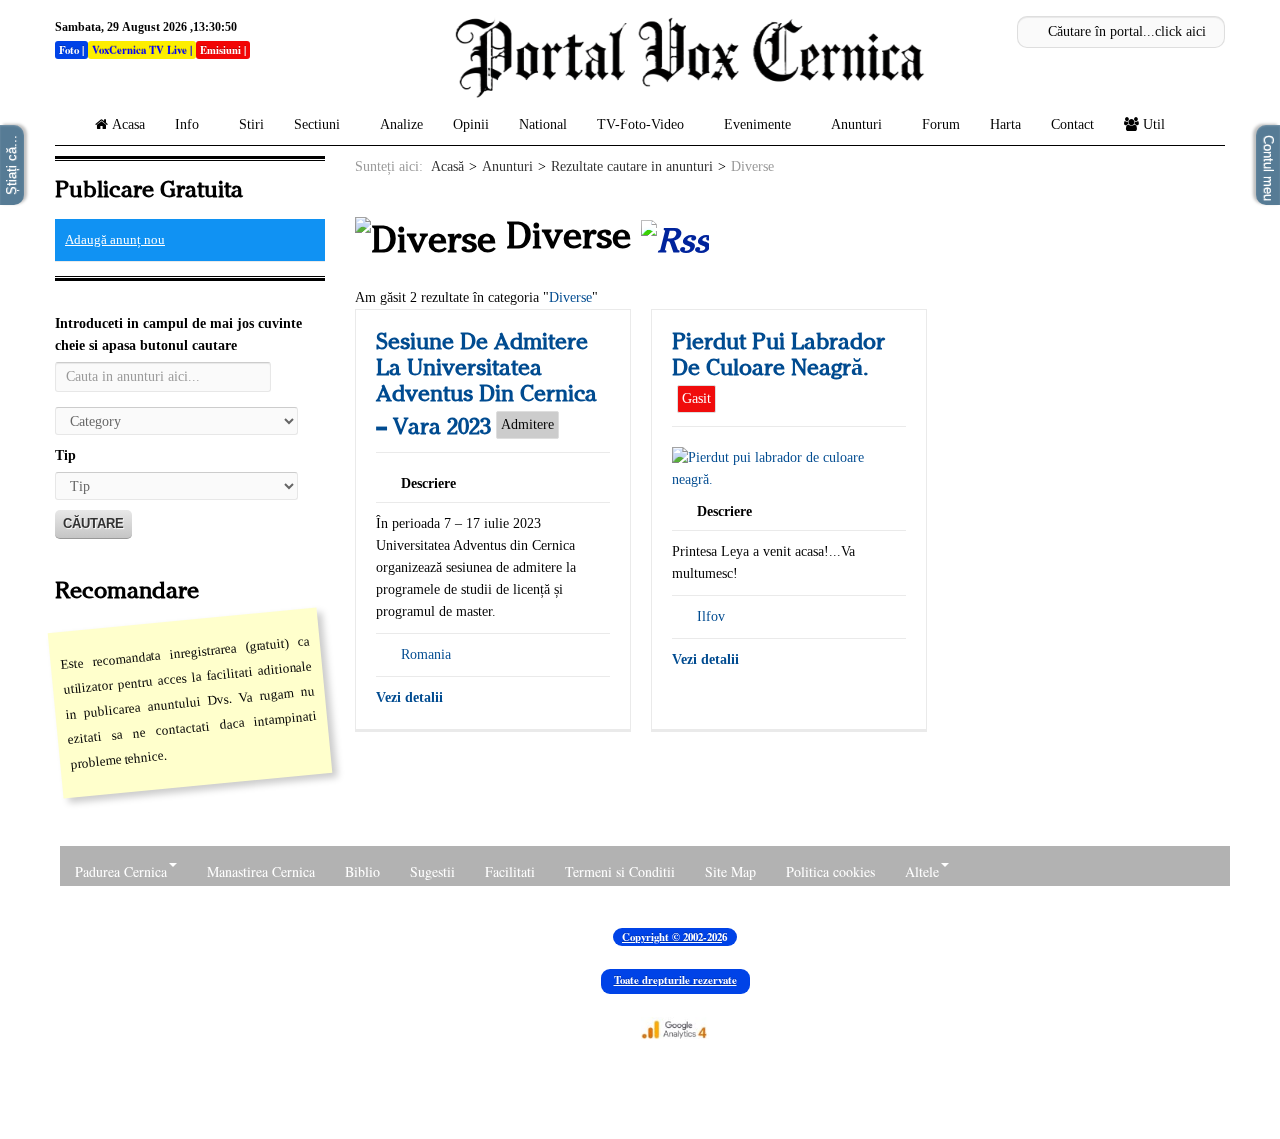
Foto (69, 50)
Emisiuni (220, 50)
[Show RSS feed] (675, 236)
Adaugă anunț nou (115, 239)
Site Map (730, 871)
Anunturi (856, 124)
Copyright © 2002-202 (672, 937)
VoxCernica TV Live (139, 50)
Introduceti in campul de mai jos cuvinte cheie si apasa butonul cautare (178, 334)
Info (187, 124)
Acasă (447, 166)
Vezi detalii (409, 697)
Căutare (93, 524)
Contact (1072, 124)
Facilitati (510, 871)
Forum (941, 124)
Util (1154, 124)
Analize (401, 124)
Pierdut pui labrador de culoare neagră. (778, 354)
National (543, 124)
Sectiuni (317, 124)
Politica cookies (830, 871)
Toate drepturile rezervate (675, 980)
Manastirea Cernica (261, 871)
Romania (426, 654)
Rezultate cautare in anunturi (632, 166)
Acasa (128, 124)
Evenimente (757, 124)
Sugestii (432, 871)
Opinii (471, 124)
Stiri (251, 124)
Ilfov (711, 616)
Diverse (570, 297)
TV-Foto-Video (640, 124)
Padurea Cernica (121, 871)
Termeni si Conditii (620, 871)
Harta (1005, 124)
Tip (65, 455)
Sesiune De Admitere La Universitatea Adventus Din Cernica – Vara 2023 (486, 384)
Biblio (362, 871)
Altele (922, 871)
